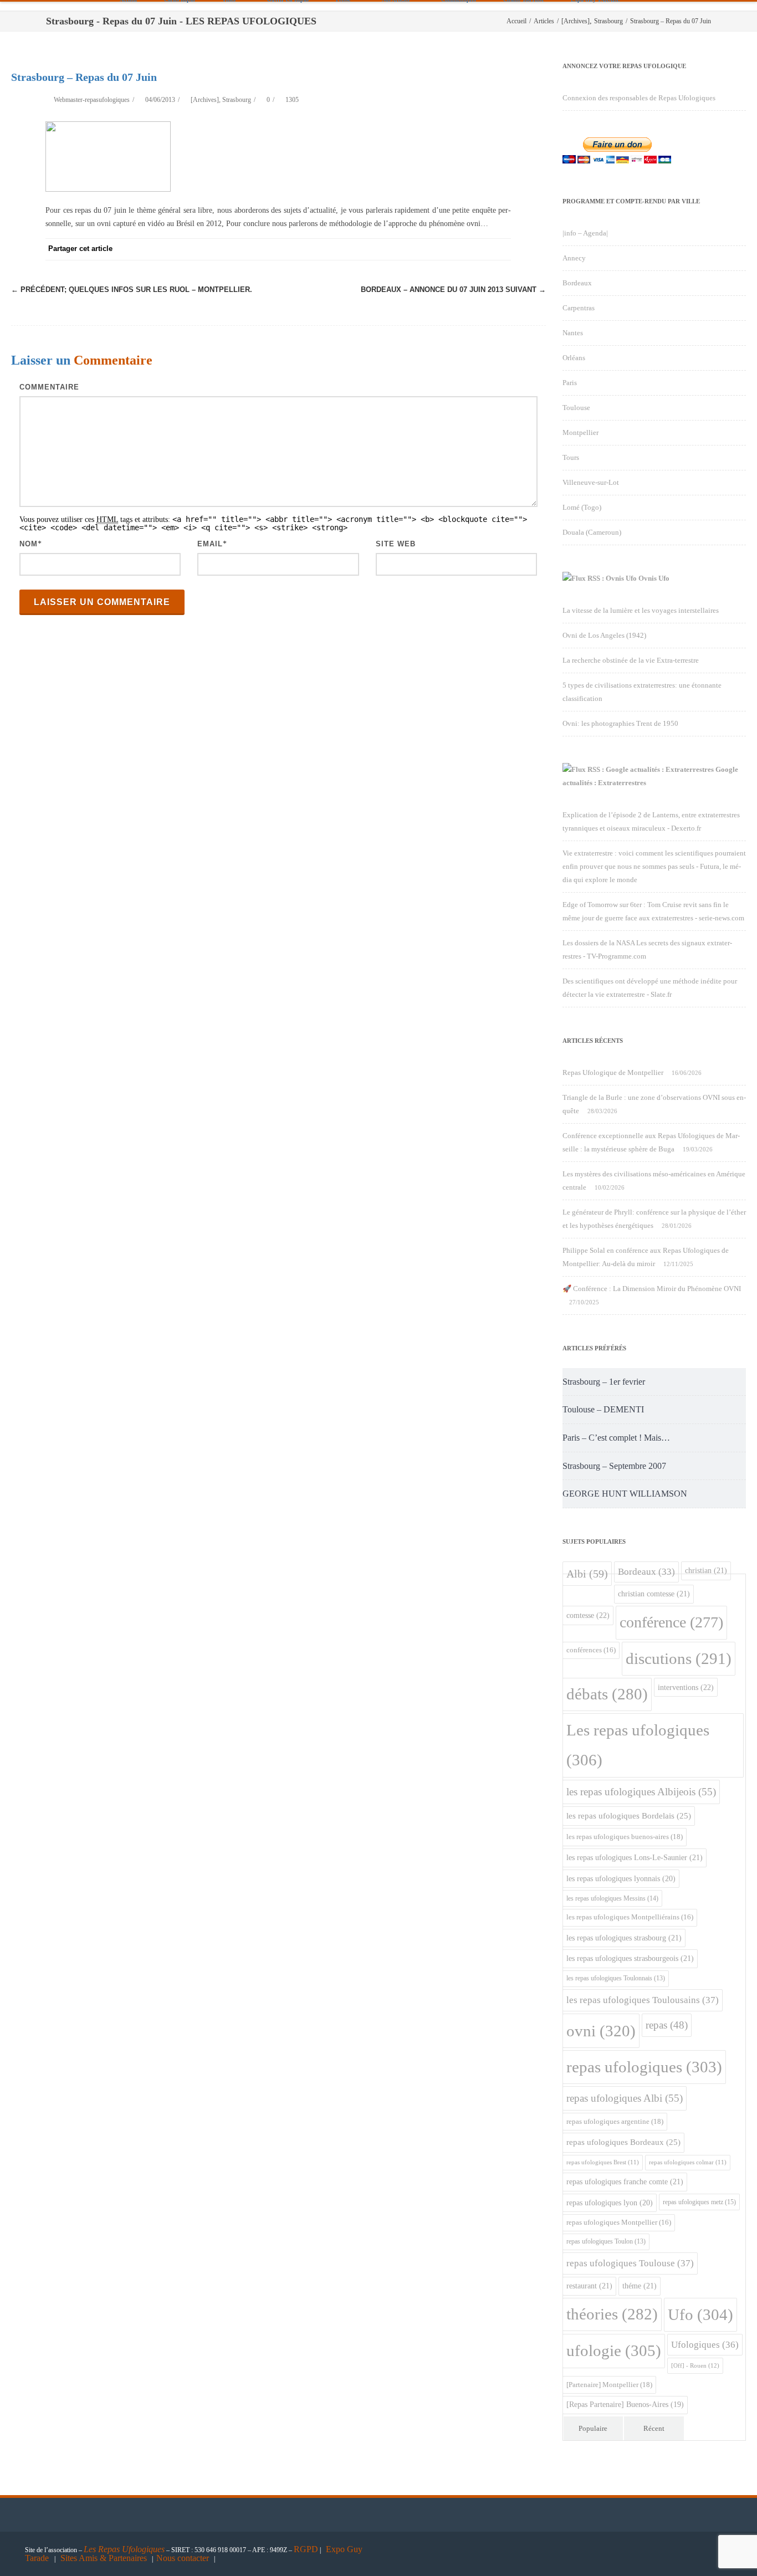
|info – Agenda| (585, 233)
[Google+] (433, 249)
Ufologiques (705, 2345)
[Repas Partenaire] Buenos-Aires (625, 2405)
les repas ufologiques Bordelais (629, 1816)
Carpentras (579, 308)
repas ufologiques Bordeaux (623, 2142)
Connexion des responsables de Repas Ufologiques (639, 98)
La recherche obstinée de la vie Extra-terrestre (631, 660)
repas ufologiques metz (699, 2202)
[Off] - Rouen (695, 2365)
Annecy (574, 258)
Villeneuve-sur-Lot (591, 482)
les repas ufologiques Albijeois (641, 1792)
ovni (601, 2031)
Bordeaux (577, 283)
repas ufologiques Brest (603, 2162)
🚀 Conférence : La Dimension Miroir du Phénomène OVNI (652, 1289)
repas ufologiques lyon (610, 2203)
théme (640, 2286)
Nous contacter (183, 2558)
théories (612, 2314)
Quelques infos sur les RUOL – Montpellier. (132, 290)
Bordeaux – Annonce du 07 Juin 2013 (453, 290)
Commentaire (49, 387)
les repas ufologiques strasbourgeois (630, 1958)
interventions (686, 1687)
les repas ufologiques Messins (612, 1898)
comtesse (588, 1615)
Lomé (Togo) (582, 507)
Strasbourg (237, 100)
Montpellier (580, 432)
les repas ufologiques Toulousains (643, 2000)
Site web (396, 544)
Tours (571, 457)
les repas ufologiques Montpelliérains (630, 1917)
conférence (671, 1622)
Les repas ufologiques (638, 1745)
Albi (587, 1574)
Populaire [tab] (593, 2428)
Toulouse (576, 408)
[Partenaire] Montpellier (609, 2385)
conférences (591, 1650)
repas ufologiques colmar (688, 2162)
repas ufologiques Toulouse (630, 2263)
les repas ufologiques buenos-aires (625, 1837)
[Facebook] (367, 249)
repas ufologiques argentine (615, 2121)
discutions (679, 1658)
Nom (29, 544)
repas (667, 2025)
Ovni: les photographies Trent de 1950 (620, 723)
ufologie (614, 2350)
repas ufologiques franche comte (625, 2181)
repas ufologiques (644, 2067)
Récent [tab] (654, 2428)
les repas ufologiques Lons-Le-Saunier (635, 1857)
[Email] (500, 249)
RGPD (306, 2549)
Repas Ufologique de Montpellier (613, 1072)
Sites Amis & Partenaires (104, 2558)
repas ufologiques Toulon (606, 2242)
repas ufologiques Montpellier (619, 2222)
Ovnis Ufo (654, 578)
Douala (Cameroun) (592, 532)
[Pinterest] (411, 249)
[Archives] (205, 100)
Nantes (573, 333)
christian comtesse (654, 1594)
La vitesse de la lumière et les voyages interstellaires (641, 610)
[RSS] (478, 249)
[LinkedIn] (456, 249)
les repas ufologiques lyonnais (621, 1879)
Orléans (574, 358)
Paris (570, 383)
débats (607, 1694)
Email (210, 544)
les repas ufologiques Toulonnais (616, 1978)
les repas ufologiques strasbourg (624, 1938)
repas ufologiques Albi (625, 2098)
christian (706, 1570)
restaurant (589, 2286)
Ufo (700, 2314)
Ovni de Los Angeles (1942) (604, 635)
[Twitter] (389, 249)
